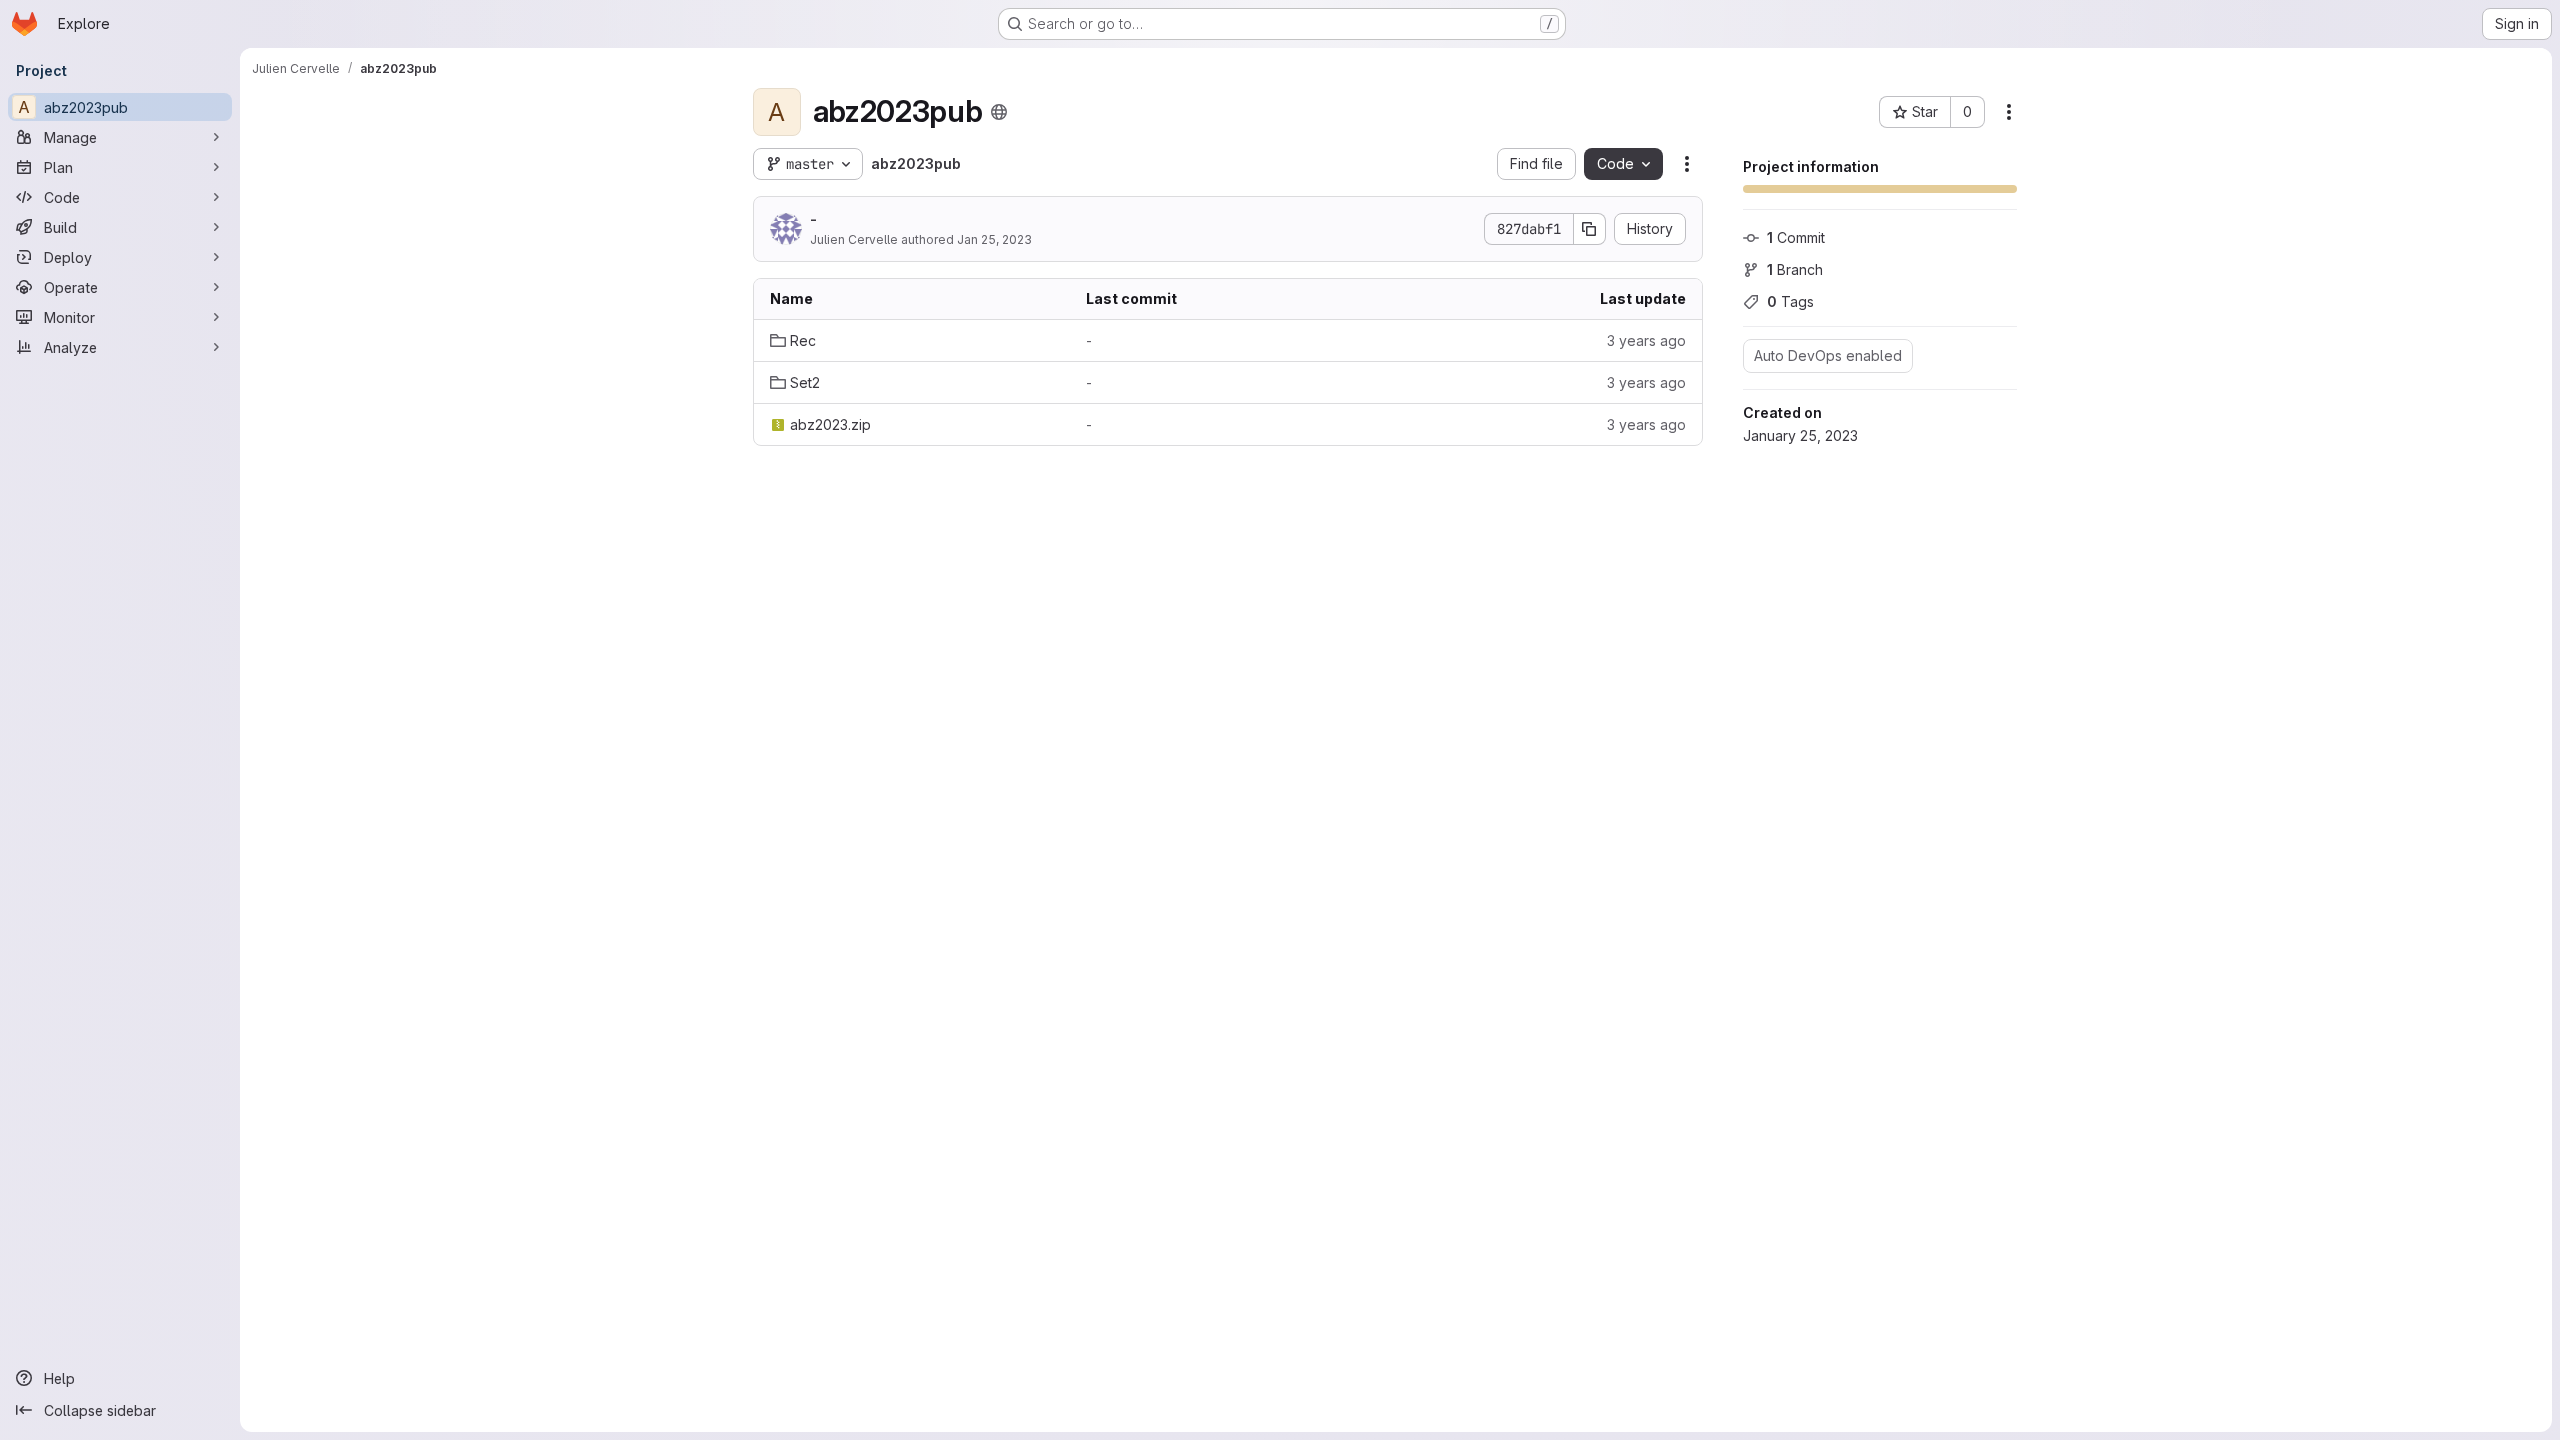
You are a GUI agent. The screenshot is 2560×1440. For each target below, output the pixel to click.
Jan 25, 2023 (994, 239)
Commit (1796, 237)
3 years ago (1646, 340)
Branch (1795, 269)
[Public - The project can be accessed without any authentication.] (999, 112)
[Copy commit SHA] (1590, 229)
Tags (1790, 301)
